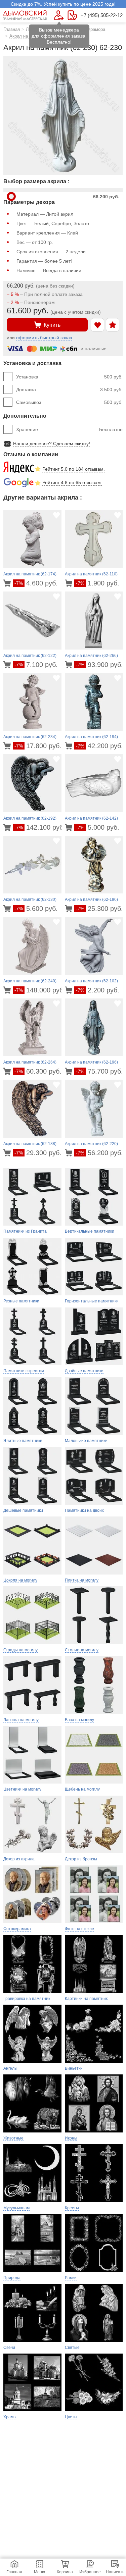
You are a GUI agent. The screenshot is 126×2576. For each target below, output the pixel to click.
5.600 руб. (36, 909)
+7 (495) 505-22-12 (102, 15)
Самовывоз (69, 402)
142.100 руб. (40, 827)
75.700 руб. (99, 1071)
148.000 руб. (40, 990)
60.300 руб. (38, 1071)
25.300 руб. (99, 909)
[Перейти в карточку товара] (8, 583)
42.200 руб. (99, 746)
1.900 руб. (98, 583)
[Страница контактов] (72, 15)
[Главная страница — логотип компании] (25, 15)
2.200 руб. (98, 990)
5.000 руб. (98, 827)
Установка (69, 377)
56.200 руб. (99, 1153)
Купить (52, 325)
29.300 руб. (38, 1153)
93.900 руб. (99, 665)
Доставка (69, 390)
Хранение (69, 429)
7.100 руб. (36, 665)
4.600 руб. (36, 583)
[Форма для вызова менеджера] (59, 15)
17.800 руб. (38, 746)
